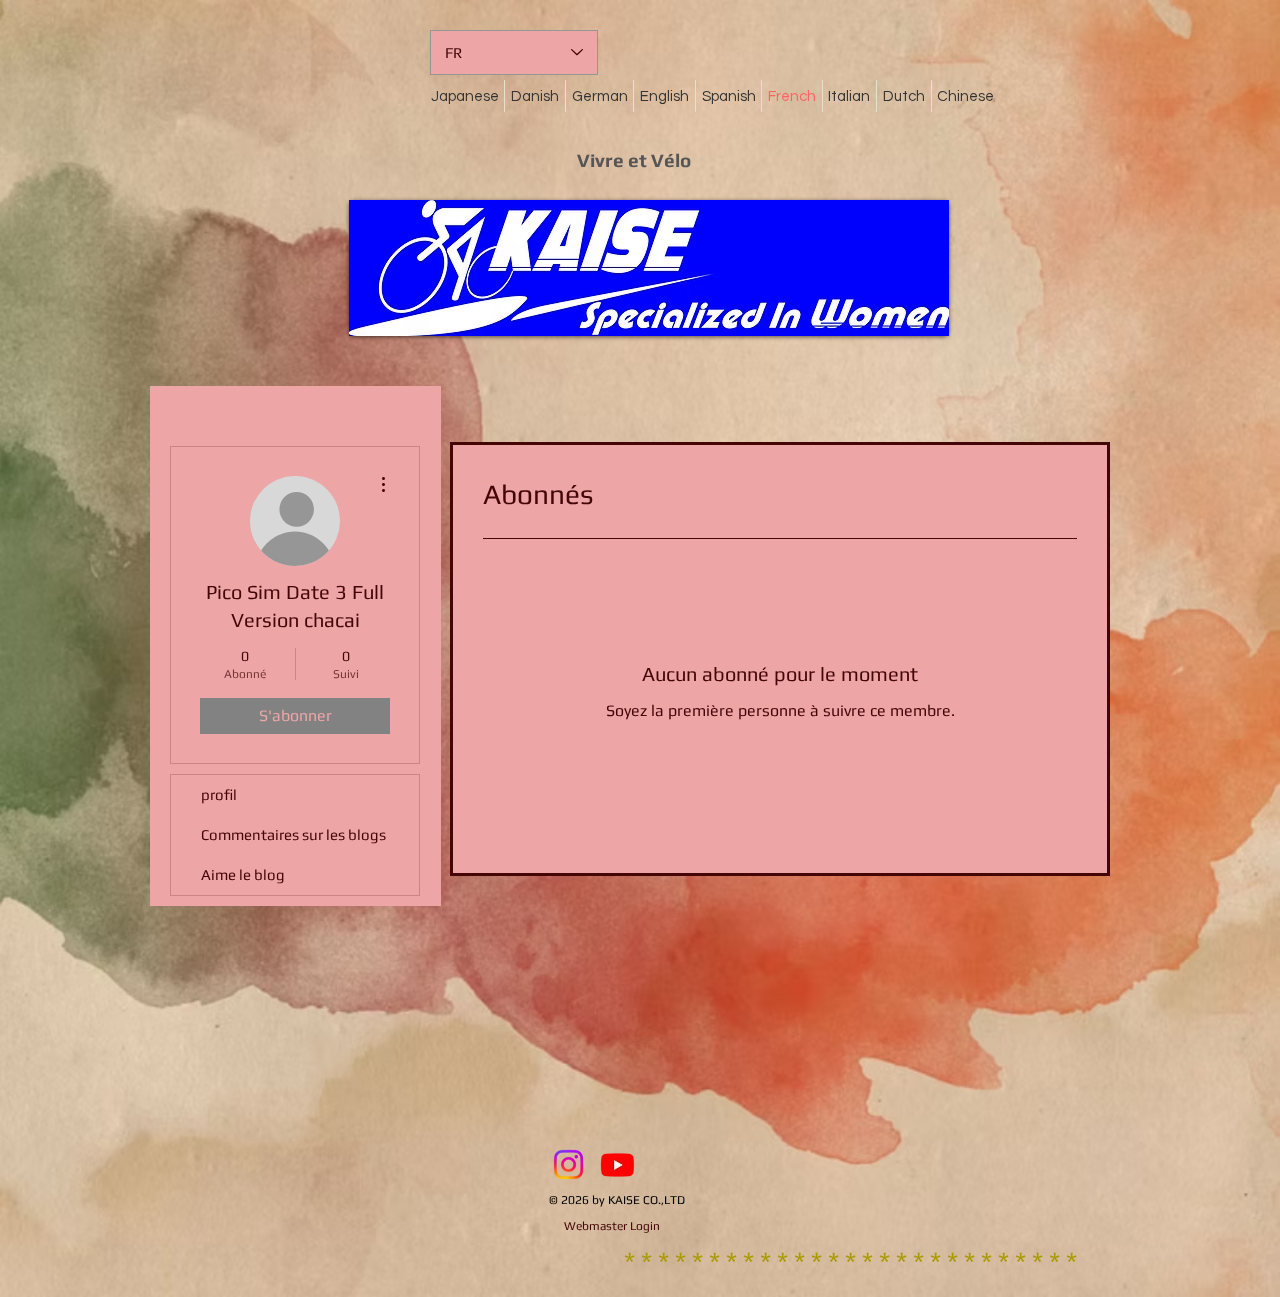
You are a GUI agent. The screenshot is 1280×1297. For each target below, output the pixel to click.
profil (219, 794)
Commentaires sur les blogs (293, 834)
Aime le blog (243, 874)
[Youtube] (617, 1164)
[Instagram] (568, 1164)
